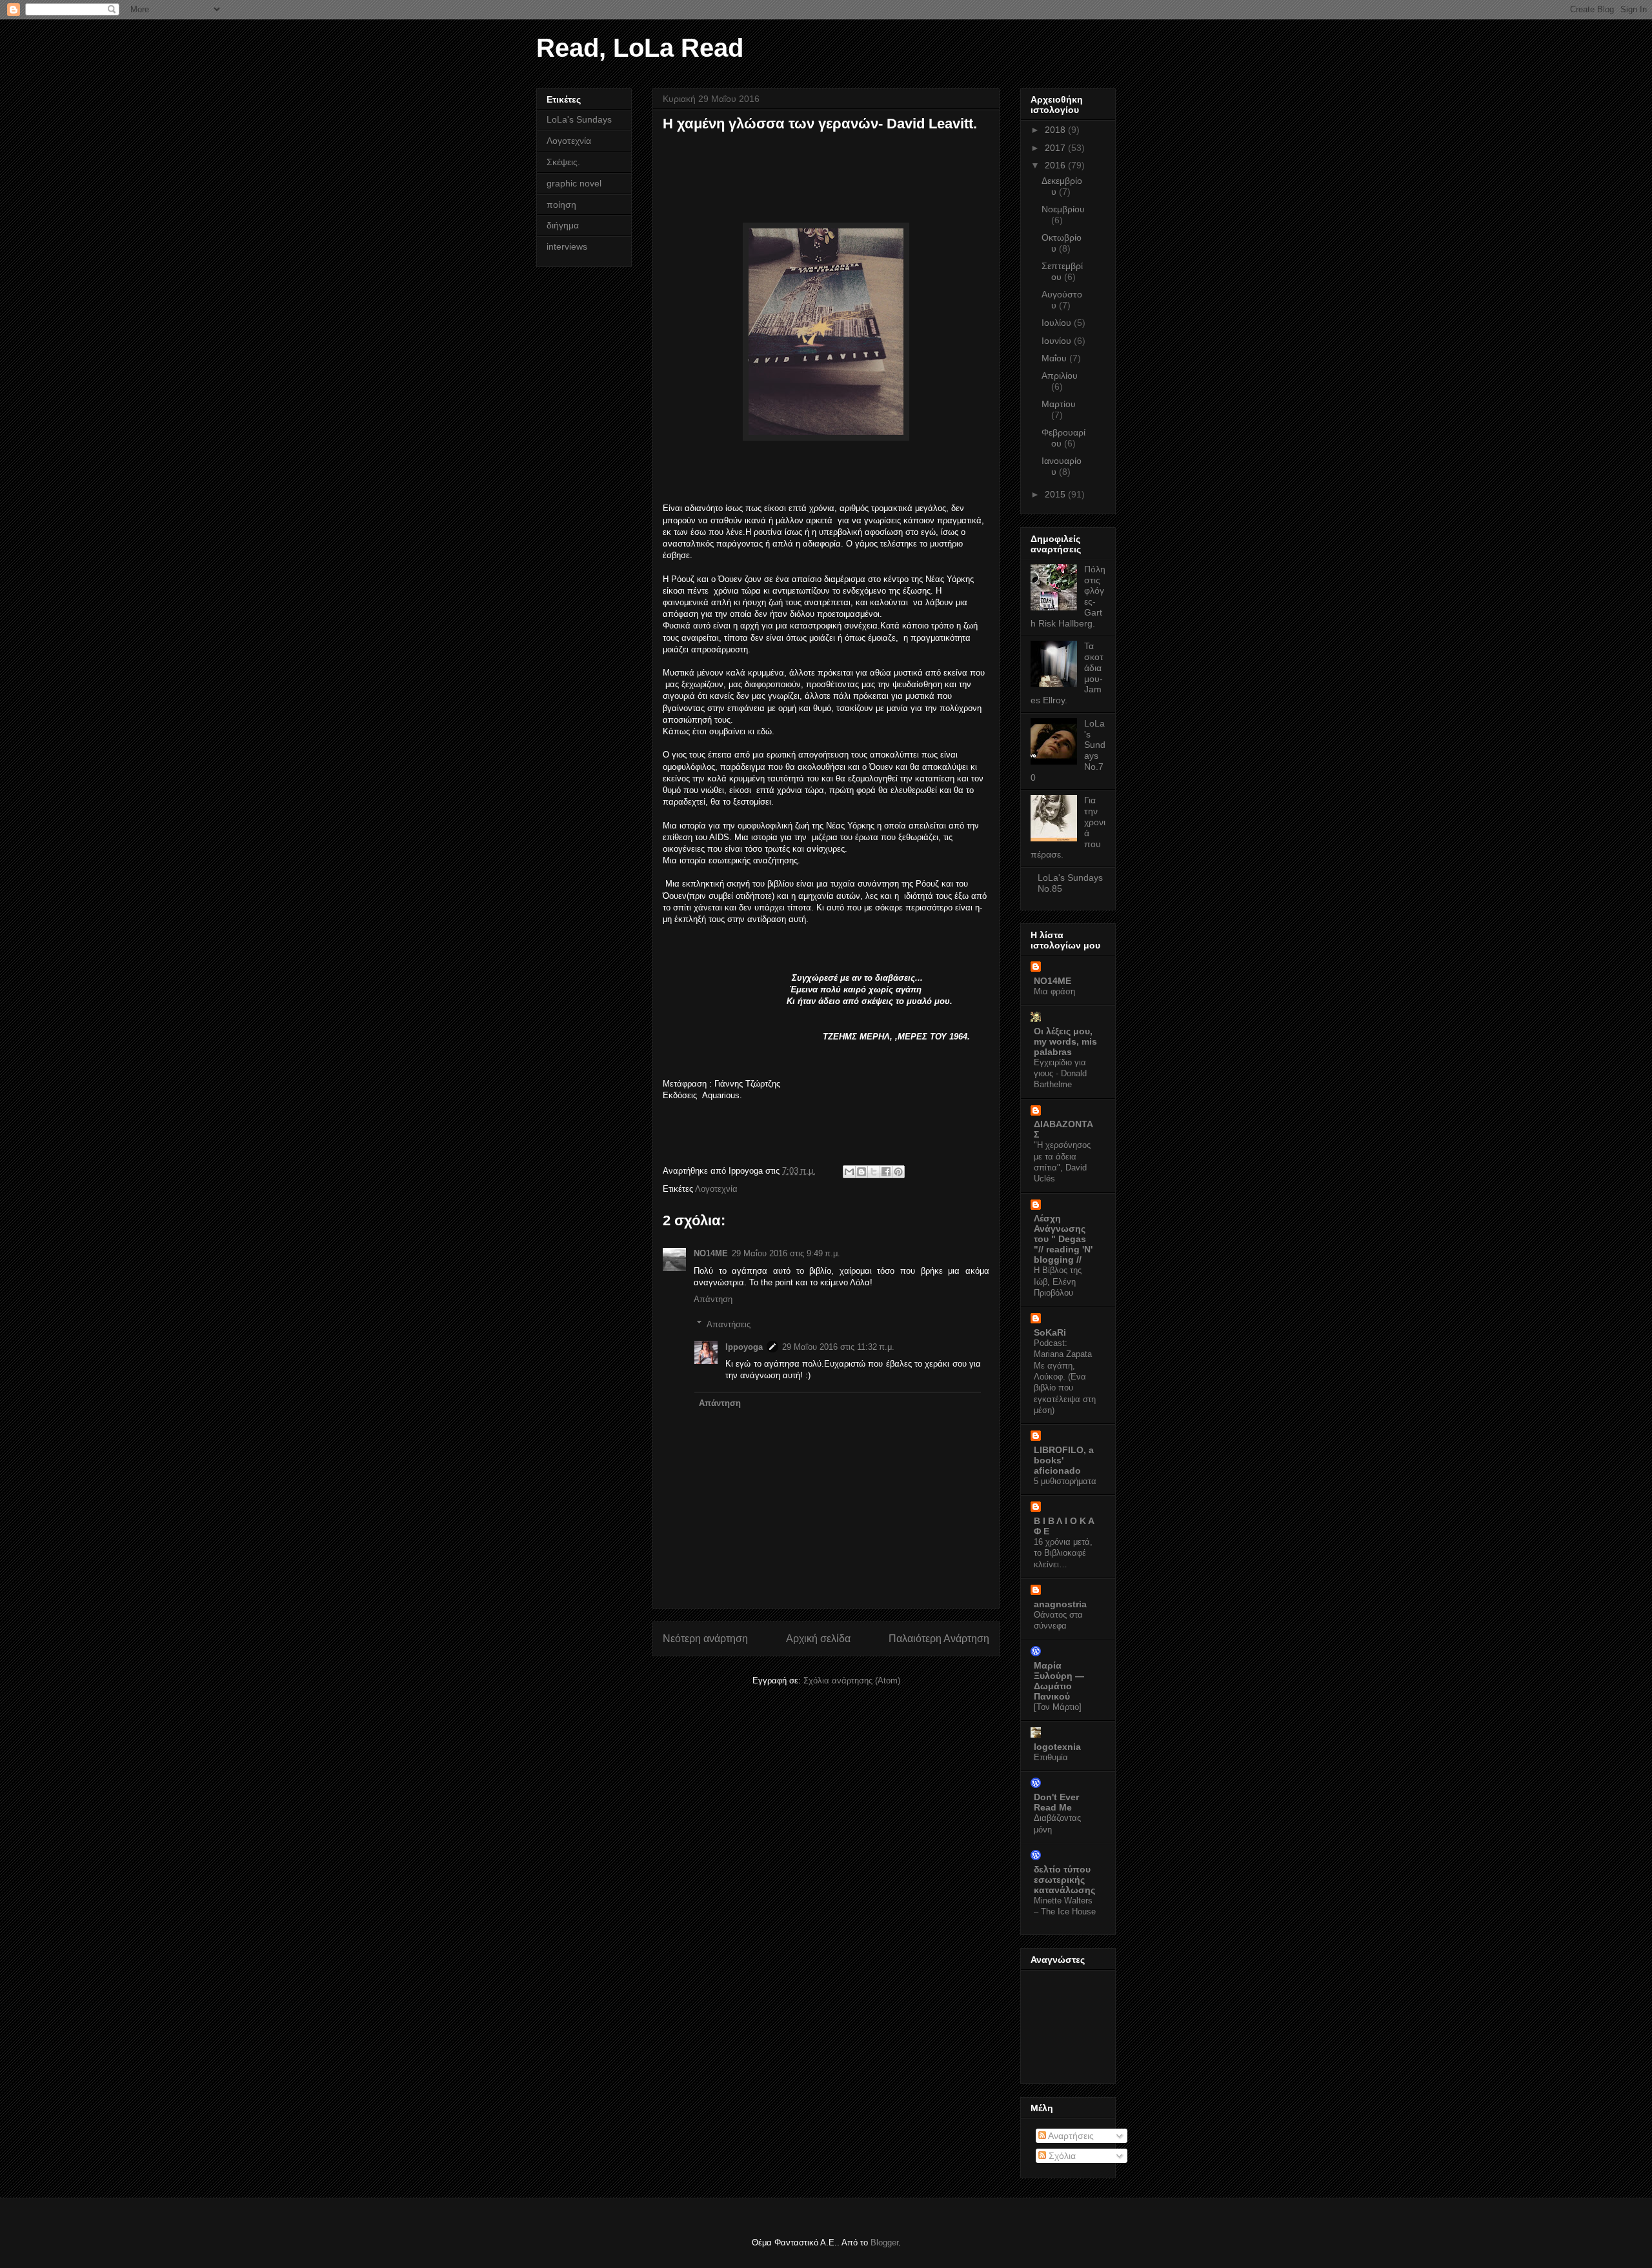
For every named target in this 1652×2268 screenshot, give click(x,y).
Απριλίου (1060, 376)
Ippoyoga (744, 1347)
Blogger (884, 2243)
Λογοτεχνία (716, 1189)
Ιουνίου (1058, 341)
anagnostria (1060, 1604)
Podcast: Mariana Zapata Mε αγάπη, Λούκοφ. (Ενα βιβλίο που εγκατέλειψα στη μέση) (1065, 1377)
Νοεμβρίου (1063, 209)
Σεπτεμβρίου (1062, 271)
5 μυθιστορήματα (1065, 1481)
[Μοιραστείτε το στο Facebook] (886, 1172)
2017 (1056, 148)
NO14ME (711, 1253)
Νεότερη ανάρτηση (705, 1639)
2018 (1056, 130)
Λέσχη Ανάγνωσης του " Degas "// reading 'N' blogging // (1063, 1239)
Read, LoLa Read (640, 48)
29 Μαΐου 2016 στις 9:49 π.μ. (786, 1253)
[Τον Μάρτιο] (1058, 1707)
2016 (1056, 165)
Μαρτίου (1059, 404)
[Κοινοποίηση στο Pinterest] (898, 1172)
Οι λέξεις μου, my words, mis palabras (1065, 1041)
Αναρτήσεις (1070, 2136)
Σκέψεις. (563, 162)
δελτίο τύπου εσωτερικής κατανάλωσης (1064, 1880)
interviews (567, 246)
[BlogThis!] (861, 1172)
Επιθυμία (1051, 1757)
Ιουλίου (1058, 323)
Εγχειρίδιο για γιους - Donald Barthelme (1060, 1074)
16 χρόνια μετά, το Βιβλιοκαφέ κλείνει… (1063, 1553)
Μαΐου (1055, 358)
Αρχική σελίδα (818, 1639)
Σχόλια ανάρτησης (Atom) (852, 1681)
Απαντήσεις (729, 1324)
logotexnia (1057, 1747)
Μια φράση (1054, 991)
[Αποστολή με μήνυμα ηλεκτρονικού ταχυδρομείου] (849, 1172)
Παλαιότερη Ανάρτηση (939, 1639)
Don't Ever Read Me (1056, 1802)
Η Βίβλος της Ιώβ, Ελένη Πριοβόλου (1058, 1281)
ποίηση (561, 205)
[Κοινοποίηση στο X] (874, 1172)
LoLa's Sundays (579, 119)
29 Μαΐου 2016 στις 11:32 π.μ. (838, 1347)
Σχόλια (1061, 2156)
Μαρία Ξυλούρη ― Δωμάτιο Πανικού (1059, 1681)
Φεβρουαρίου (1063, 438)
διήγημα (563, 225)
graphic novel (574, 183)
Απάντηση (713, 1299)
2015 (1056, 494)
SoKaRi (1050, 1332)
